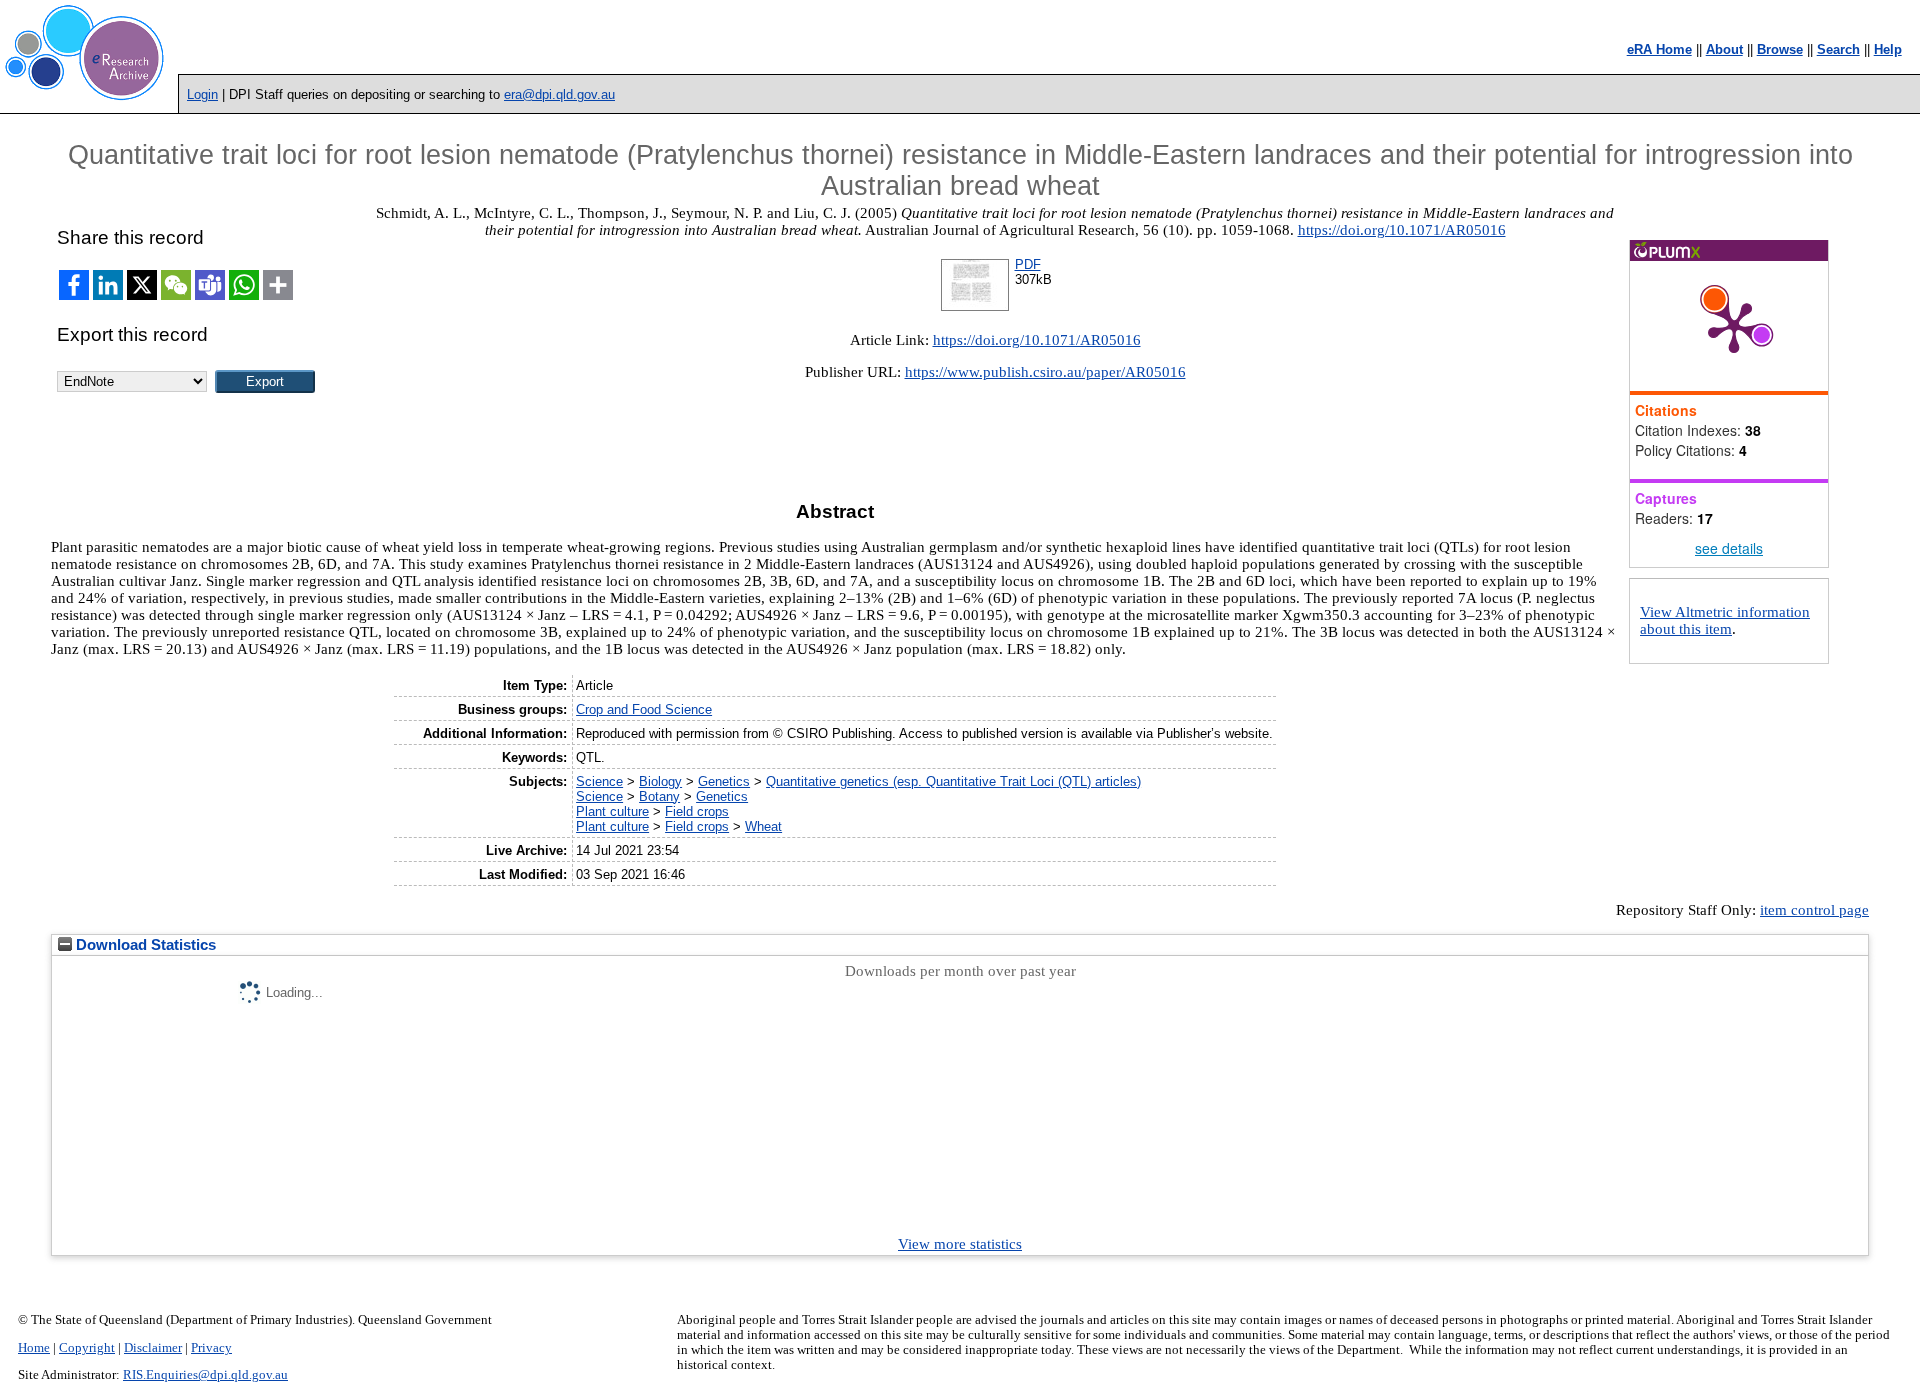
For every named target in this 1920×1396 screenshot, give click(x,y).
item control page (1814, 910)
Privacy (211, 1348)
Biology (660, 781)
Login (202, 94)
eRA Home (1659, 49)
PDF (1028, 264)
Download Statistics (144, 945)
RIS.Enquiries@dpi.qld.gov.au (205, 1375)
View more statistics (960, 1244)
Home (34, 1348)
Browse (1780, 49)
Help (1888, 49)
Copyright (87, 1348)
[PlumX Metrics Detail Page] (1734, 326)
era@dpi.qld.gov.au (559, 94)
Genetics (724, 781)
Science (599, 781)
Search (1838, 49)
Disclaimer (153, 1348)
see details (1729, 548)
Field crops (697, 811)
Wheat (763, 826)
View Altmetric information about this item (1725, 620)
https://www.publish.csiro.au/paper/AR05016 (1045, 372)
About (1724, 49)
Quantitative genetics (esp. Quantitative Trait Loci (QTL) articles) (953, 781)
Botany (659, 796)
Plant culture (612, 811)
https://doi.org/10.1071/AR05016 (1402, 230)
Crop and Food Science (644, 709)
